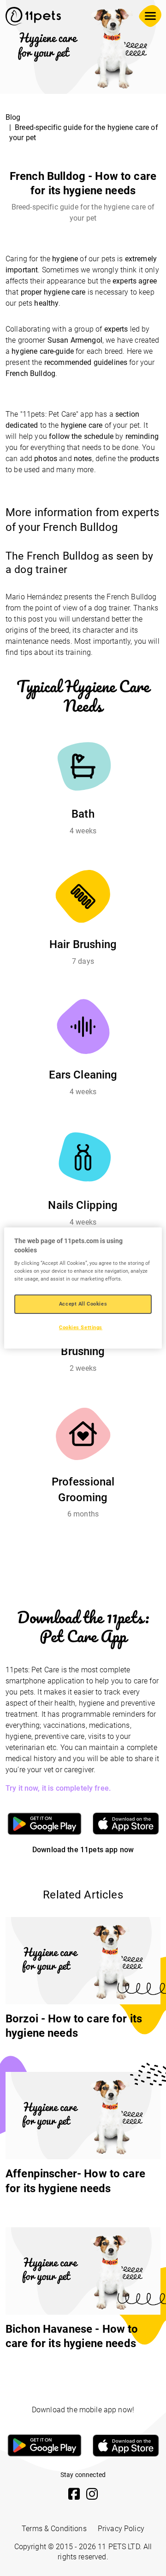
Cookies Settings (81, 1327)
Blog (13, 117)
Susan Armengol (75, 340)
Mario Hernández (34, 597)
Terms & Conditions (54, 2529)
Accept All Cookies (83, 1304)
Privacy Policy (121, 2529)
